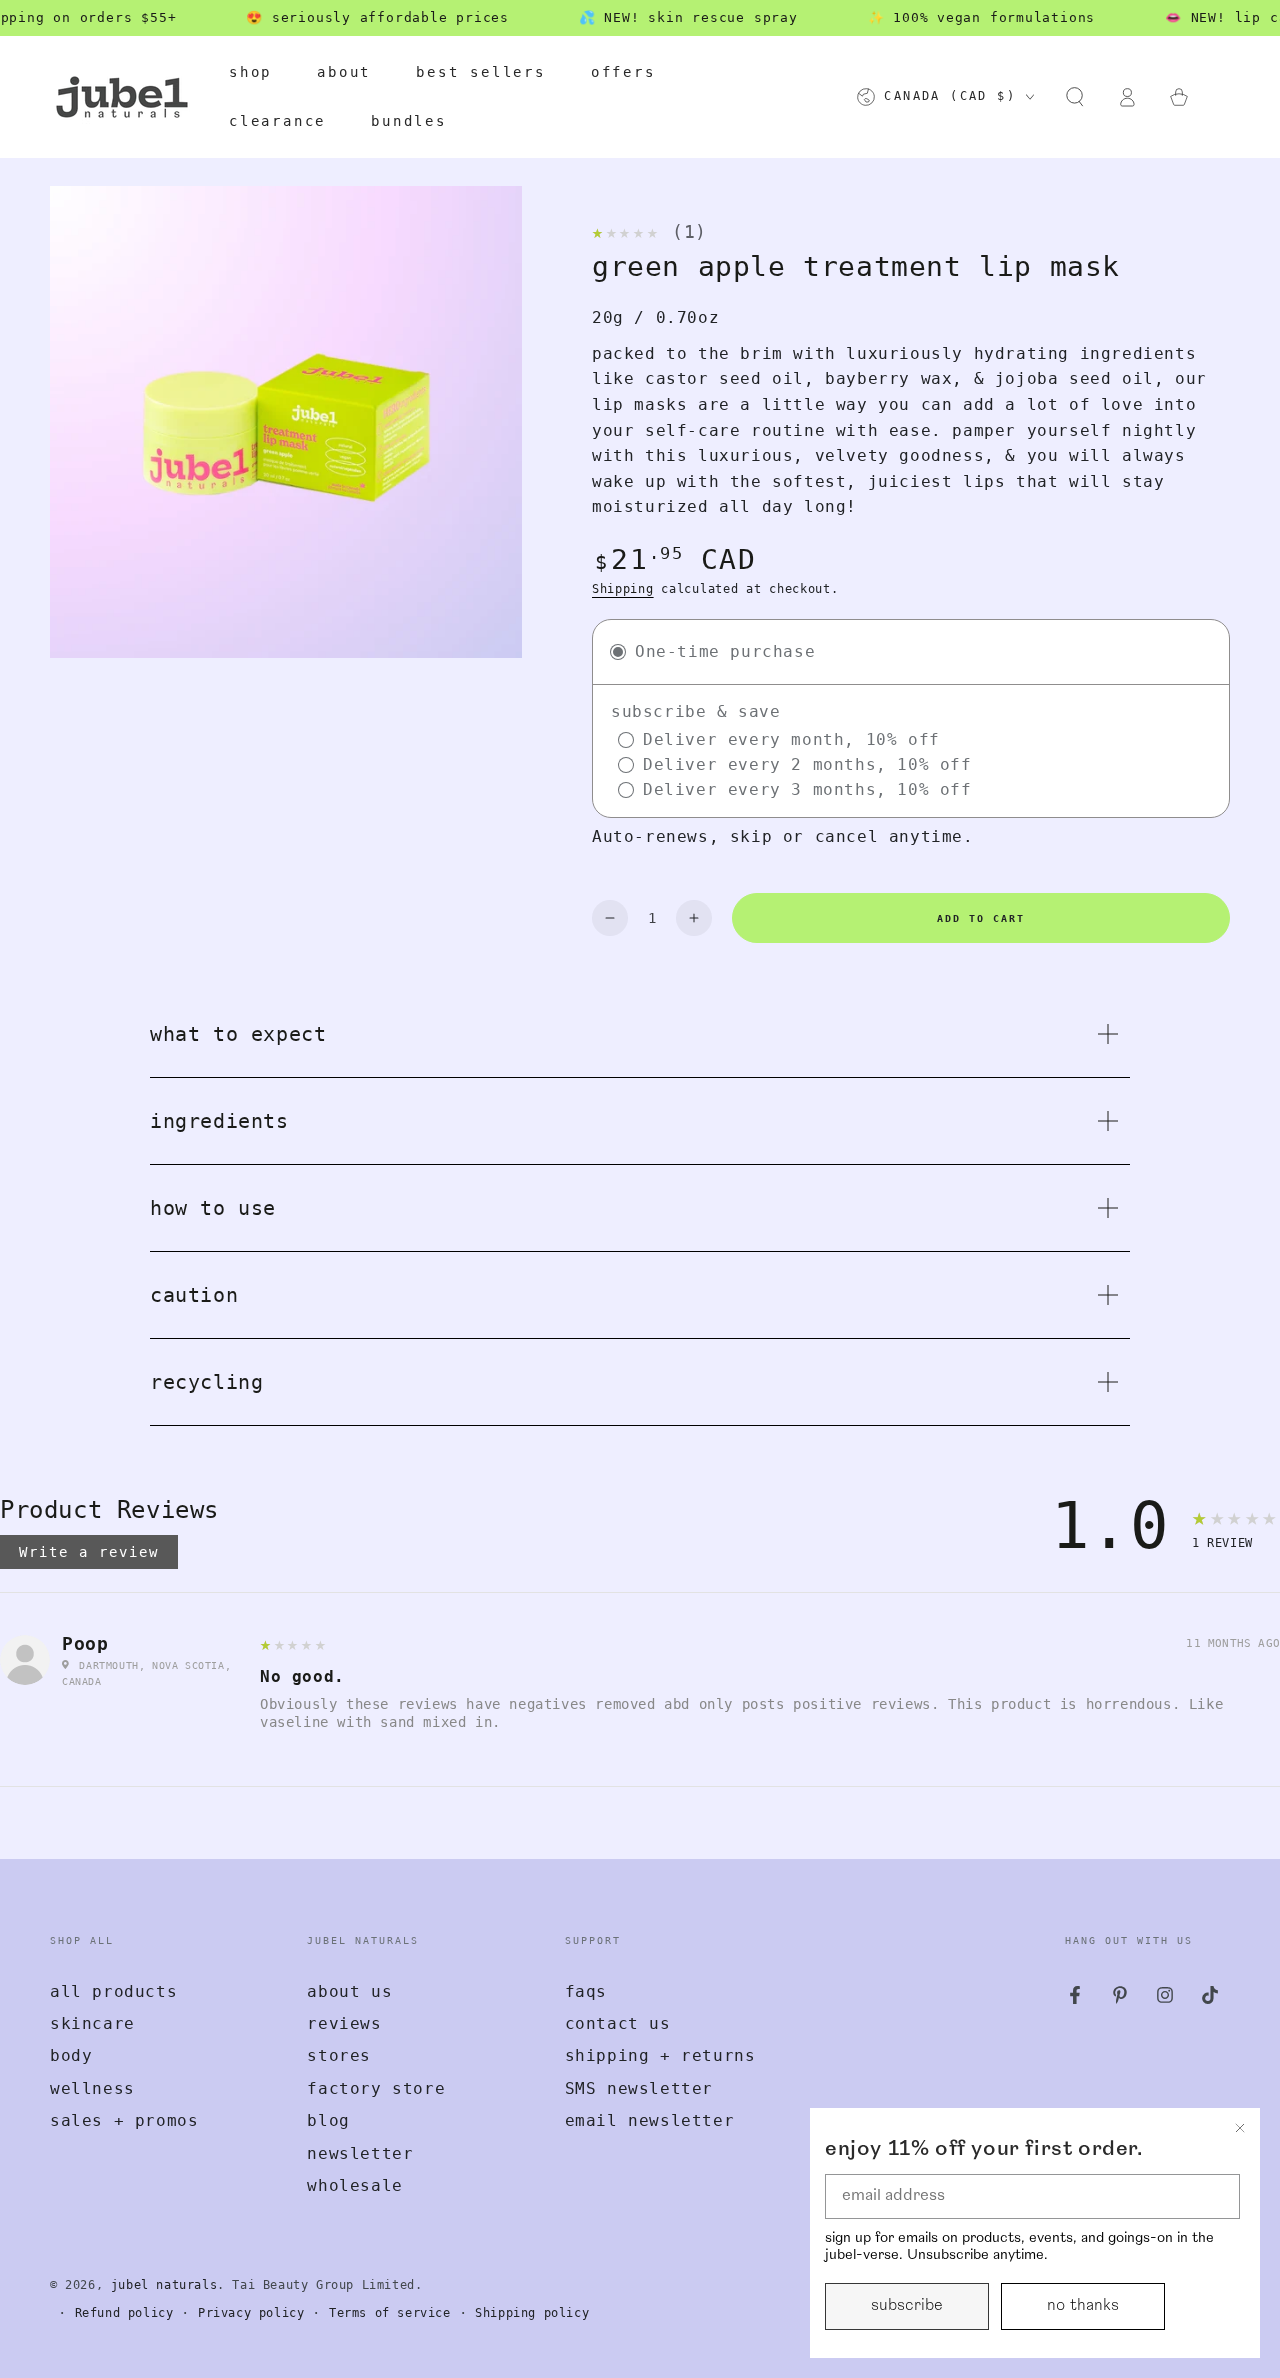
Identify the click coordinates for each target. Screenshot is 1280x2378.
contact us (618, 2023)
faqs (586, 1991)
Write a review (89, 1552)
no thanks (1083, 2306)
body (71, 2055)
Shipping (623, 589)
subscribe (907, 2306)
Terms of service (390, 2313)
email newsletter (650, 2120)
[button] (1075, 97)
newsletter (360, 2153)
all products (113, 1991)
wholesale (354, 2185)
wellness (92, 2088)
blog (328, 2120)
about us (349, 1991)
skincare (92, 2023)
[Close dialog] (1240, 2128)
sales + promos (124, 2120)
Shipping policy (532, 2313)
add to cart (981, 918)
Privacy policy (251, 2313)
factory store (376, 2088)
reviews (344, 2023)
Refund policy (124, 2313)
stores (339, 2055)
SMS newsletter (639, 2088)
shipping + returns (660, 2055)
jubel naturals (164, 2285)
